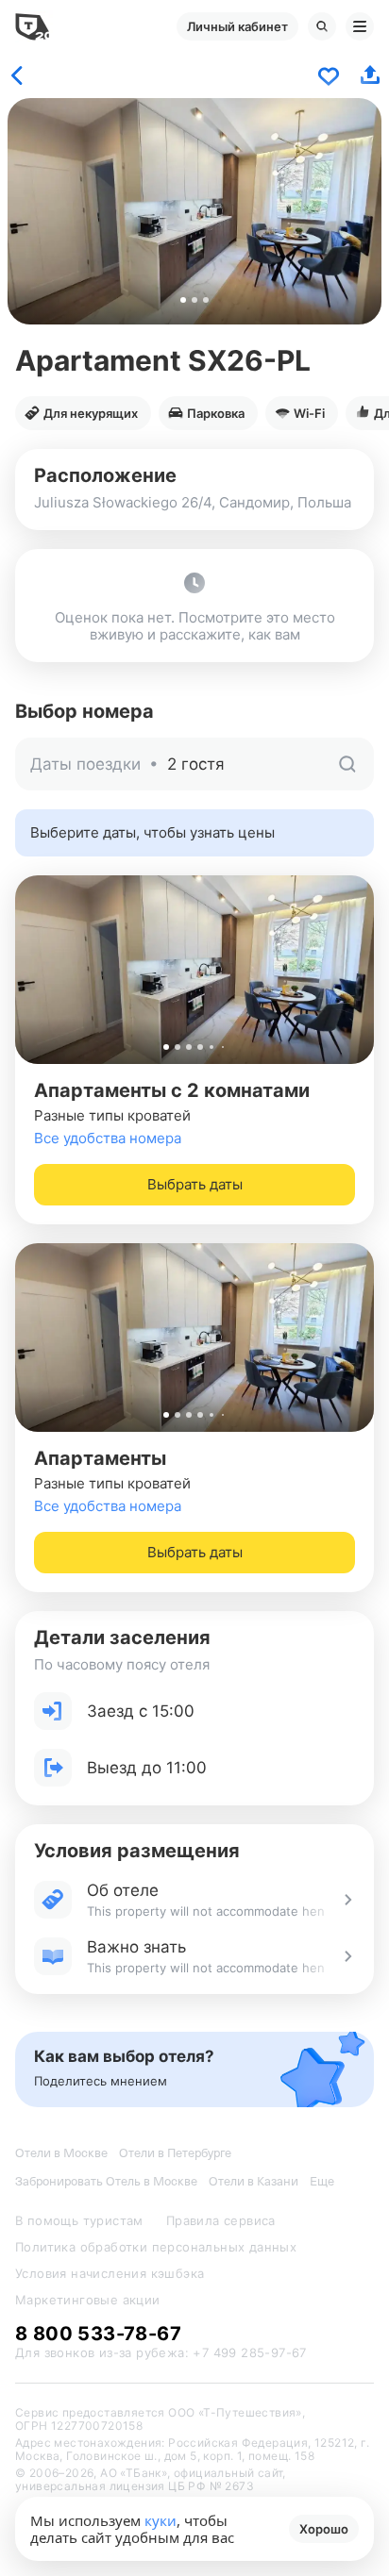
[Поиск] (322, 26)
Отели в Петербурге (175, 2153)
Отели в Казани (254, 2181)
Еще (322, 2181)
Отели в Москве (61, 2153)
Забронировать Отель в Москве (106, 2181)
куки (161, 2520)
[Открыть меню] (360, 26)
